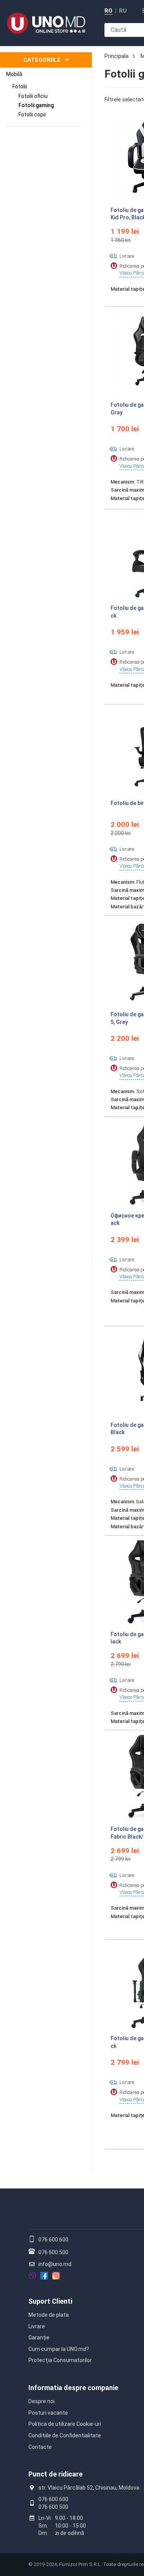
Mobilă (14, 74)
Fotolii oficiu (33, 96)
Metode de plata (49, 2315)
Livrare (37, 2326)
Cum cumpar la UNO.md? (59, 2349)
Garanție (39, 2337)
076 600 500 (53, 2252)
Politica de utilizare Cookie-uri (65, 2424)
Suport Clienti (50, 2301)
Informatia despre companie (73, 2388)
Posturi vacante (48, 2413)
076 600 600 (53, 2240)
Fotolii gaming (36, 105)
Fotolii (20, 86)
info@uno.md (55, 2264)
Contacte (40, 2447)
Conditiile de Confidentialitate (65, 2435)
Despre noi (41, 2401)
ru (123, 11)
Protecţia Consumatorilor (60, 2360)
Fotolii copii (32, 114)
